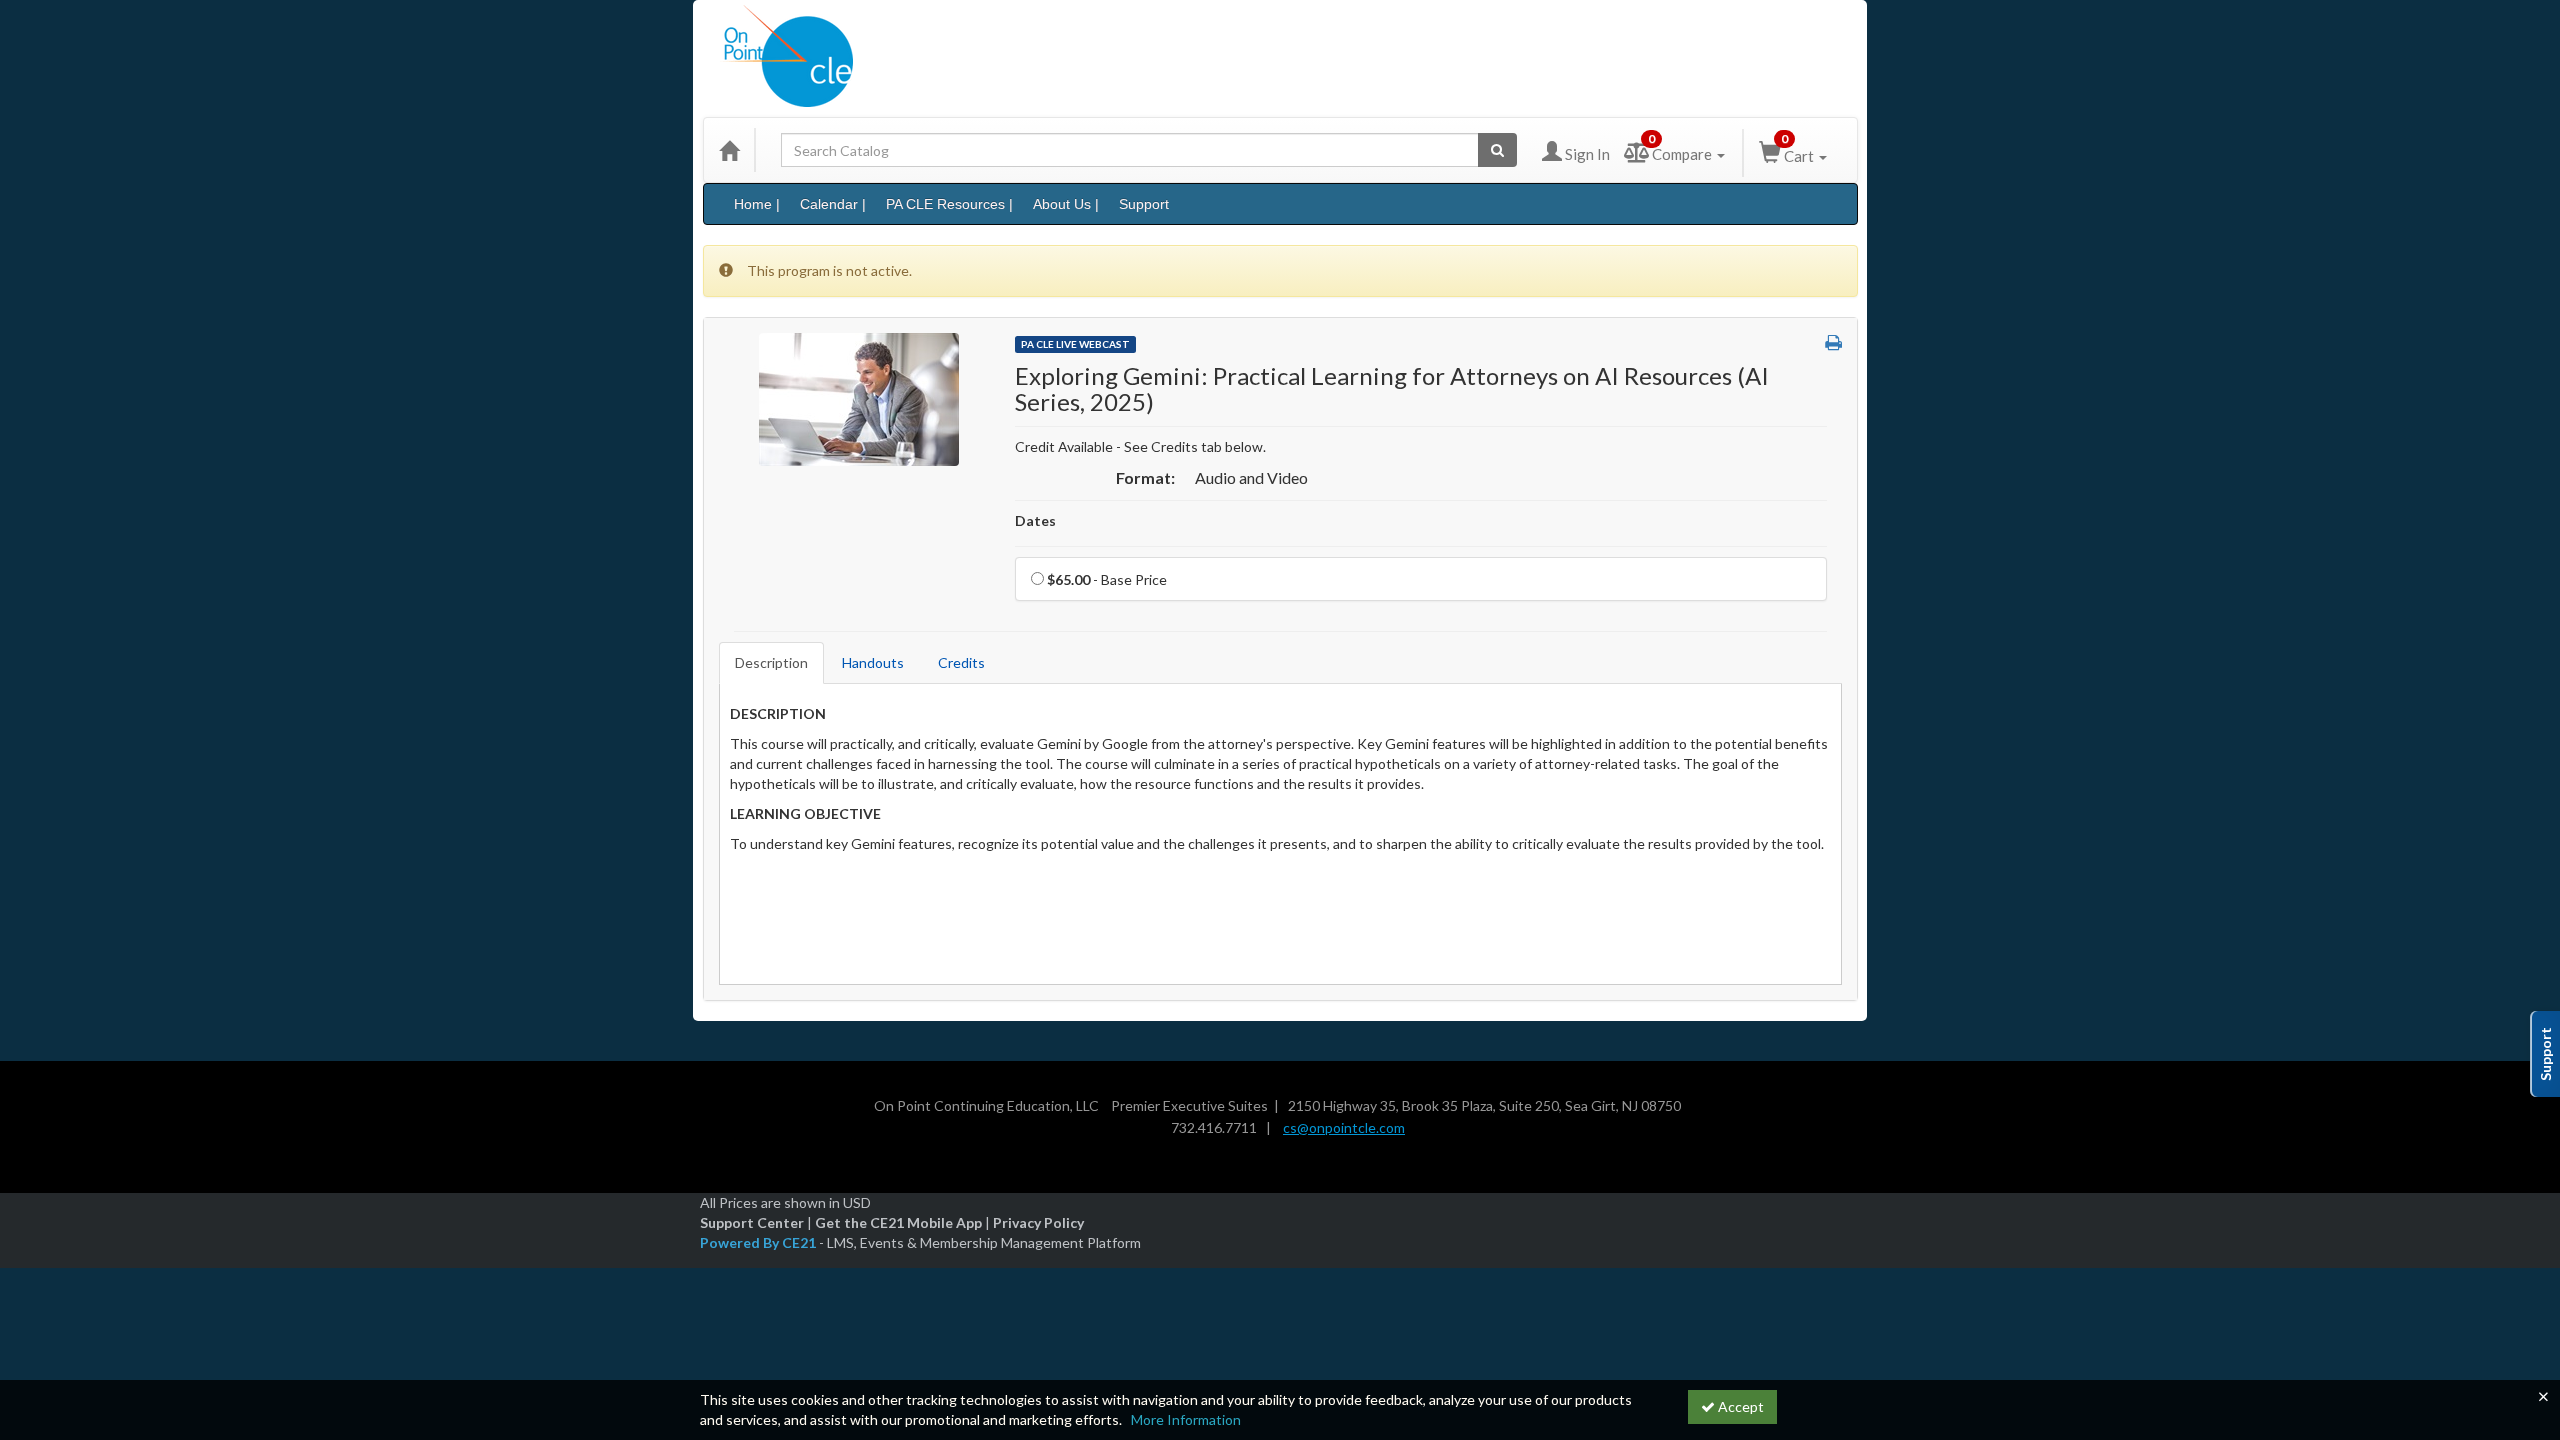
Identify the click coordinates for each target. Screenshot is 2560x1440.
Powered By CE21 (759, 1242)
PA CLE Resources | (949, 204)
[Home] (729, 150)
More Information (1186, 1419)
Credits (961, 662)
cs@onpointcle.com (1344, 1127)
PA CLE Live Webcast (1075, 344)
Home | (757, 204)
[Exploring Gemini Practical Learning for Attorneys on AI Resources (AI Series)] (859, 397)
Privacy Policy (1038, 1222)
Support (1144, 204)
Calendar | (833, 204)
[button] (1833, 343)
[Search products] (1497, 150)
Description (771, 662)
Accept (1739, 1406)
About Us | (1066, 204)
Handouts (873, 662)
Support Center (752, 1222)
